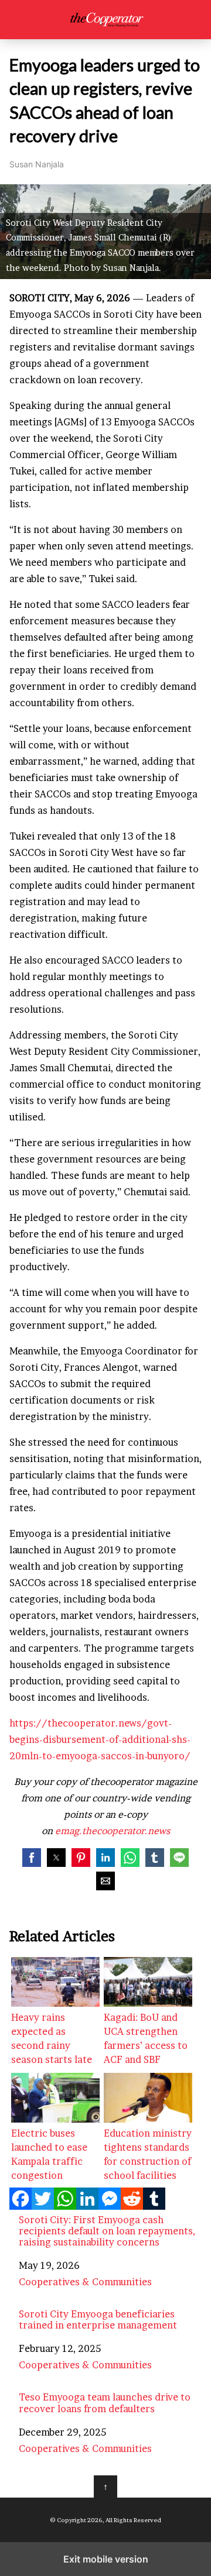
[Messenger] (110, 2206)
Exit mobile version (106, 2559)
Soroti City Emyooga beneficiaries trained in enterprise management (98, 2320)
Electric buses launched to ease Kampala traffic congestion (49, 2154)
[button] (32, 1858)
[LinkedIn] (87, 2206)
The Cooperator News (106, 20)
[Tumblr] (154, 2206)
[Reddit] (132, 2206)
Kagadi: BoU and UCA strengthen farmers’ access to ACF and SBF (146, 2038)
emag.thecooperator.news (113, 1831)
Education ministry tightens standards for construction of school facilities (148, 2154)
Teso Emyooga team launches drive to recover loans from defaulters (105, 2403)
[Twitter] (43, 2206)
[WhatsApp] (65, 2206)
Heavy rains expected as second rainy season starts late (52, 2038)
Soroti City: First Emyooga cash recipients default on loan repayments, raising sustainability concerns (107, 2231)
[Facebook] (21, 2206)
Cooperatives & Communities (85, 2282)
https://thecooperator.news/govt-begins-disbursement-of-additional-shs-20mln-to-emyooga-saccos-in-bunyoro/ (100, 1739)
